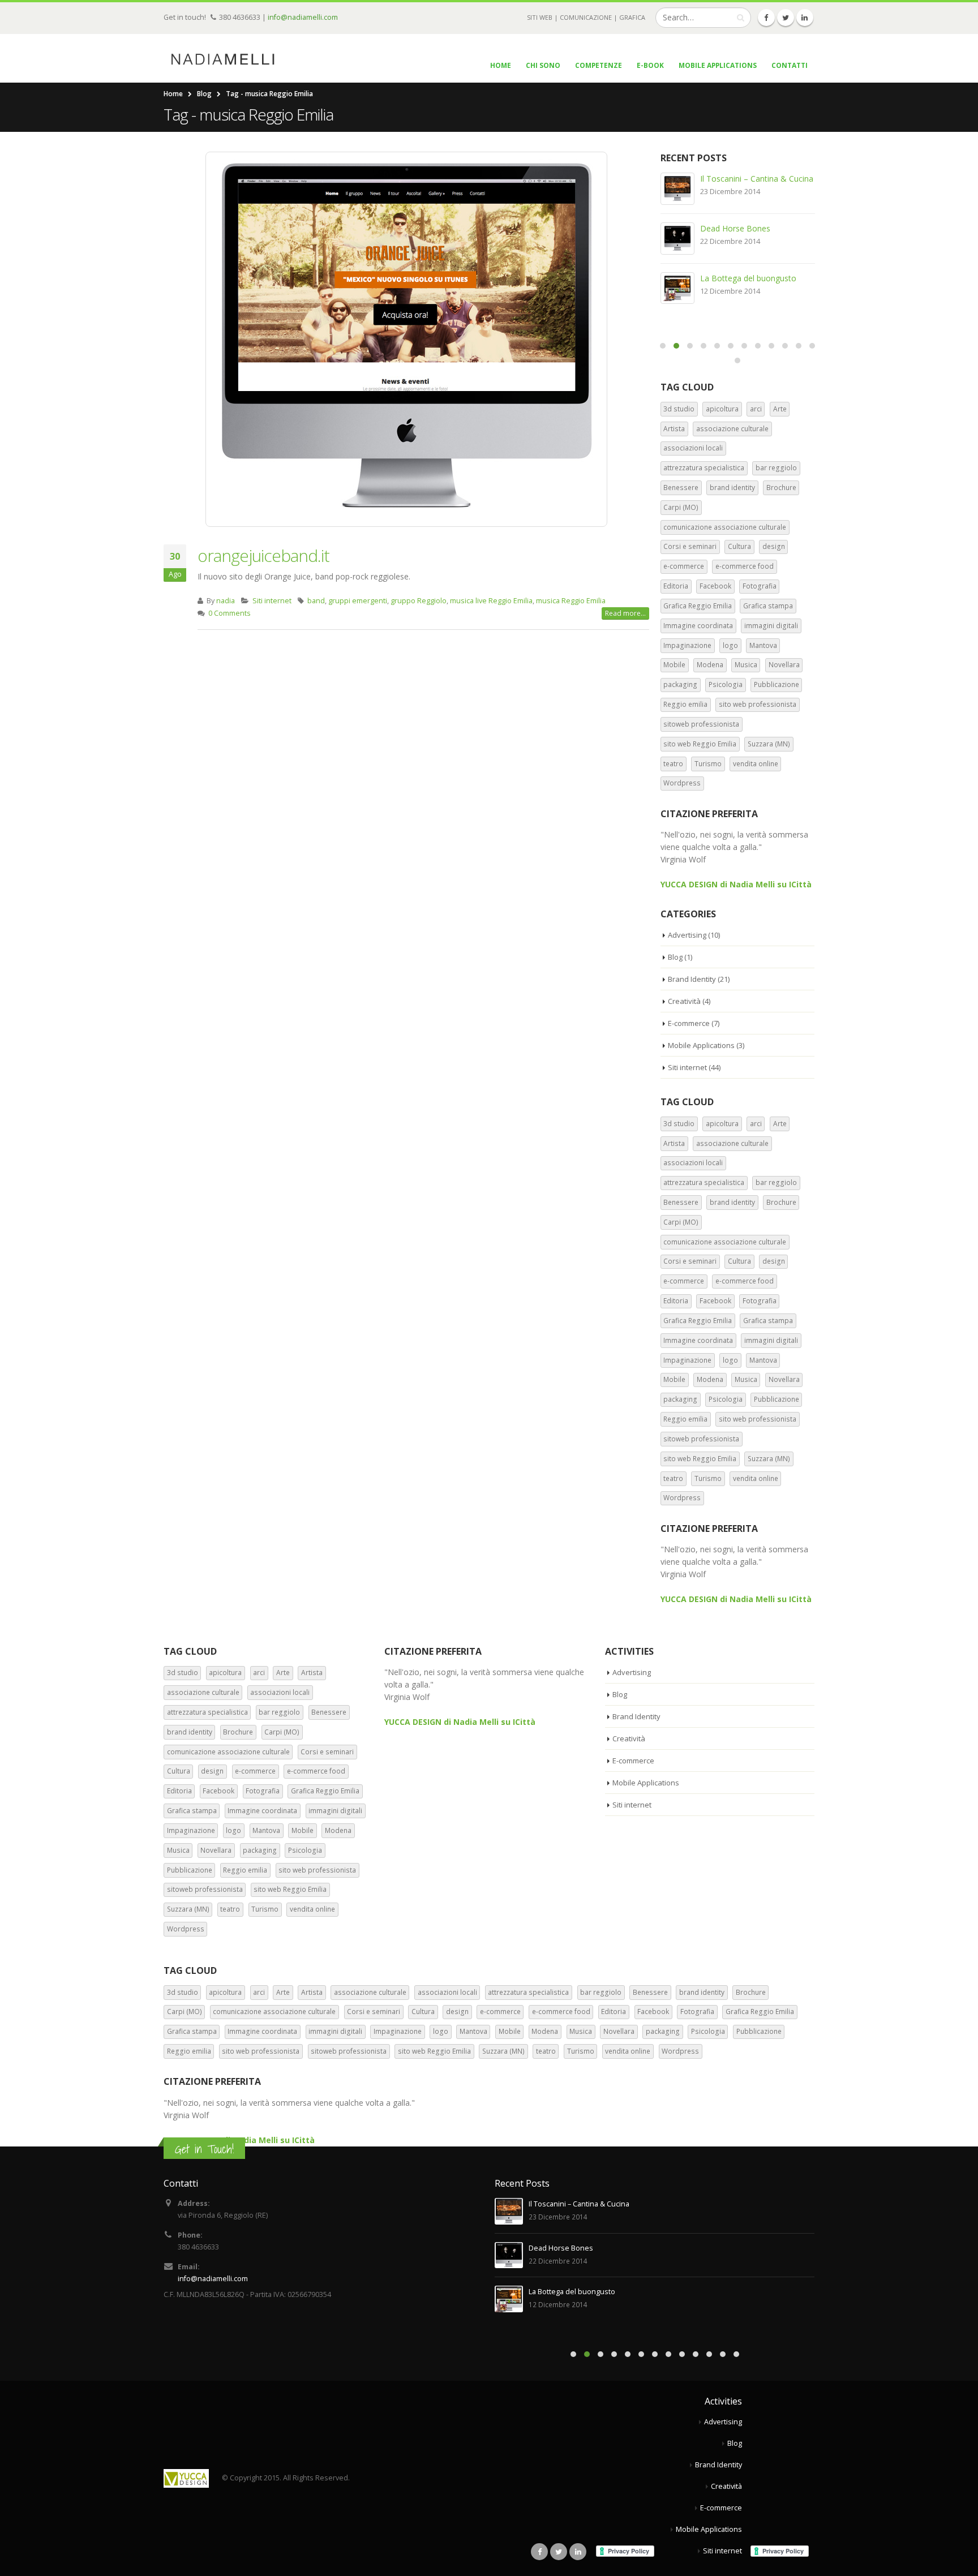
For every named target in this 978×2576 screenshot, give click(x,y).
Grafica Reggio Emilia (698, 606)
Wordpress (682, 783)
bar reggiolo (776, 468)
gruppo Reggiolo (419, 601)
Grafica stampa (768, 606)
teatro (673, 764)
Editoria (676, 586)
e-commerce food (745, 566)
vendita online (756, 764)
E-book (650, 65)
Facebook (715, 586)
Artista (674, 429)
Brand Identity (692, 979)
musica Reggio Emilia (571, 601)
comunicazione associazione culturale (725, 527)
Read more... (625, 613)
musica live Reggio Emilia (491, 601)
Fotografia (760, 586)
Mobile (674, 665)
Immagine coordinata (698, 626)
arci (756, 409)
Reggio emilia (685, 704)
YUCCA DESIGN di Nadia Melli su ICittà (736, 884)
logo (730, 645)
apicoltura (722, 409)
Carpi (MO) (681, 507)
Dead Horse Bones (735, 228)
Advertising (687, 935)
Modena (710, 665)
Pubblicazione (777, 684)
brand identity (732, 488)
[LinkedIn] (805, 18)
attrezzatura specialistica (704, 468)
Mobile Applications (718, 65)
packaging (680, 684)
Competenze (599, 65)
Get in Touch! (204, 2149)
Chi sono (543, 65)
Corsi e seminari (690, 546)
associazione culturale (732, 429)
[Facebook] (766, 18)
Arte (780, 409)
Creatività (684, 1001)
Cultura (739, 546)
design (774, 546)
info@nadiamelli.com (303, 17)
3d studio (679, 409)
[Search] (741, 18)
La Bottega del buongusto (748, 278)
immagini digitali (771, 626)
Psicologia (726, 684)
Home (501, 65)
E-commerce (689, 1023)
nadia (226, 601)
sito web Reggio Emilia (700, 744)
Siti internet (272, 601)
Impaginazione (687, 645)
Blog (675, 957)
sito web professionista (758, 704)
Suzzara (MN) (769, 744)
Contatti (790, 65)
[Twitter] (786, 18)
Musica (746, 665)
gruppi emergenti (358, 601)
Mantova (763, 645)
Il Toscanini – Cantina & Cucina (757, 179)
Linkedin (578, 2552)
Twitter (559, 2552)
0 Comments (230, 613)
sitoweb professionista (701, 724)
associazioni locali (693, 448)
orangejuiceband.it (263, 555)
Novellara (784, 665)
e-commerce (684, 566)
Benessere (681, 488)
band (316, 601)
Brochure (781, 488)
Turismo (708, 764)
